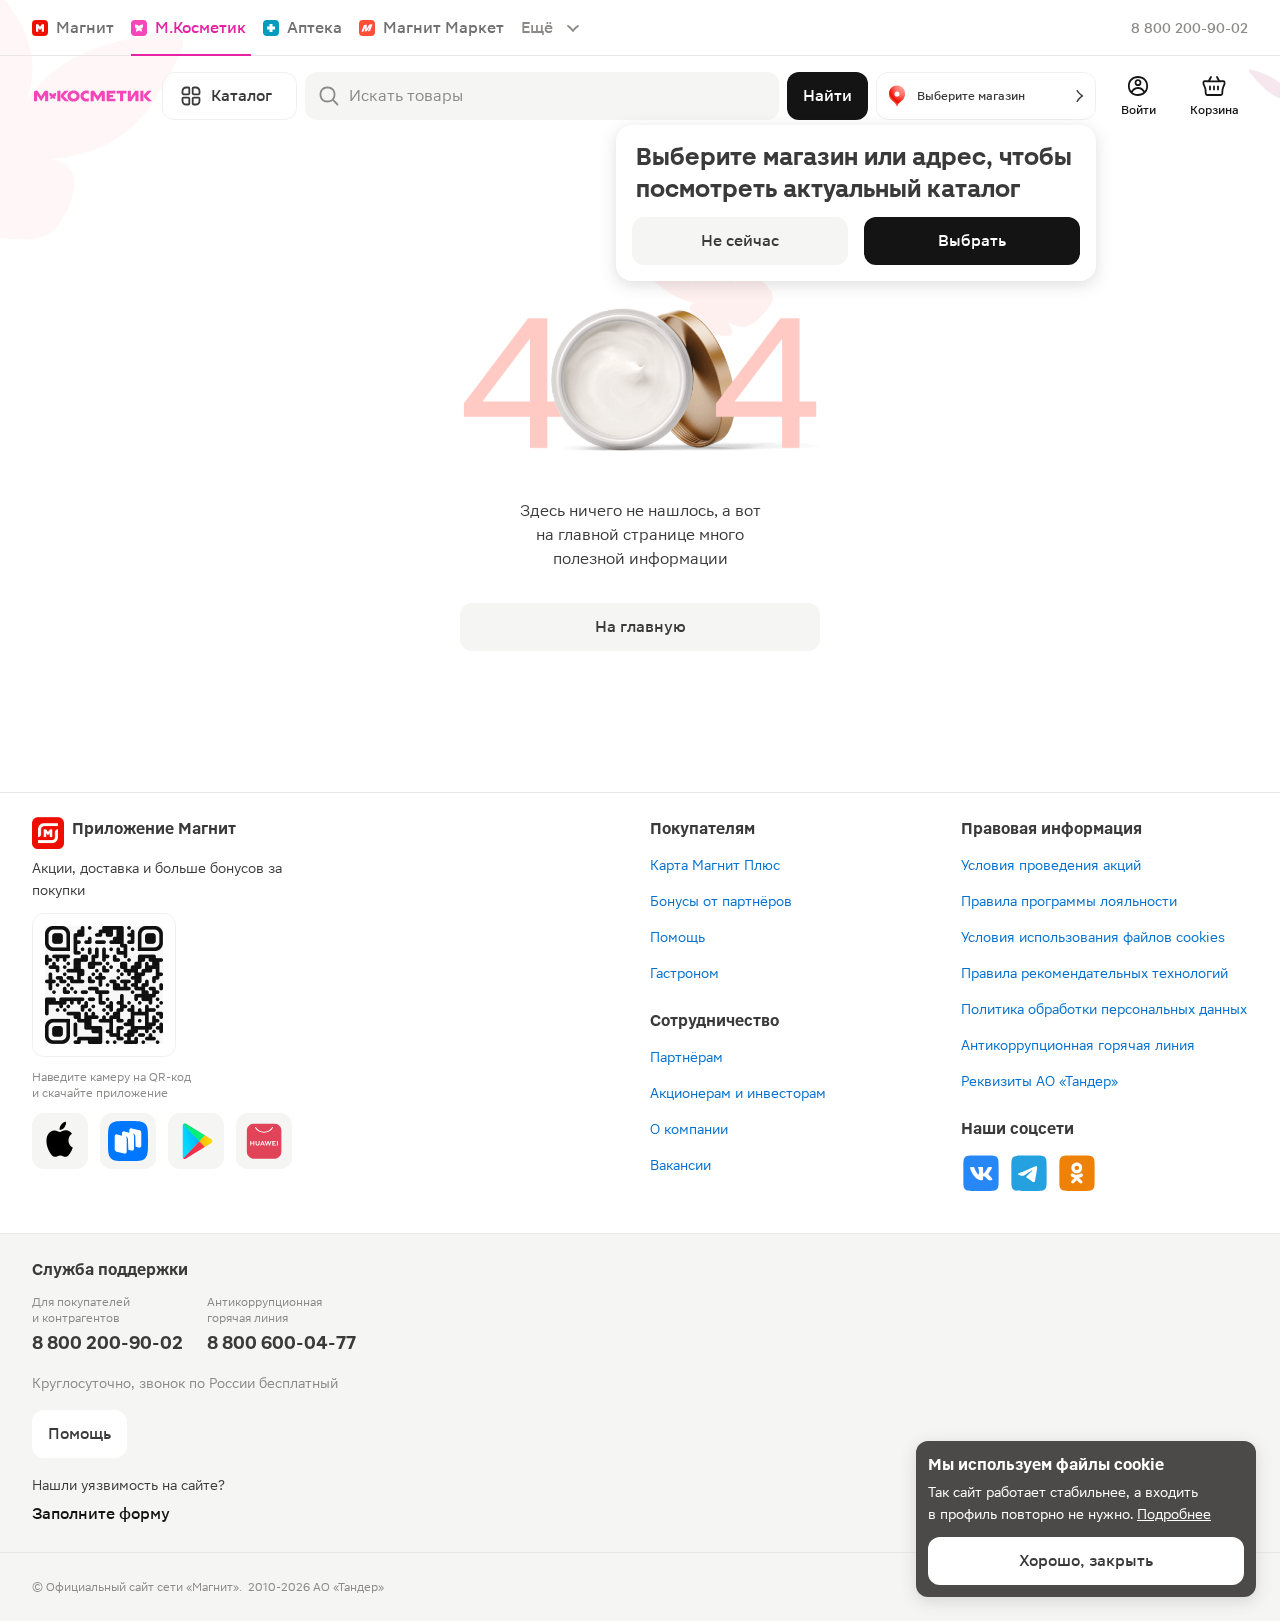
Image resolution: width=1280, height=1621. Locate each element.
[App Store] (60, 1141)
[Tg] (1029, 1173)
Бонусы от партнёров (721, 901)
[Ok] (1077, 1173)
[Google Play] (196, 1141)
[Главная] (93, 96)
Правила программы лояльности (1069, 901)
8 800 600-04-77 (281, 1342)
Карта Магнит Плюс (715, 865)
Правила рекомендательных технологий (1094, 973)
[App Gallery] (264, 1141)
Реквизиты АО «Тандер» (1039, 1081)
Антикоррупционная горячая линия (1078, 1045)
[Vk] (981, 1173)
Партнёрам (686, 1057)
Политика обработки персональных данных (1104, 1009)
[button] (986, 96)
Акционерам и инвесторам (738, 1093)
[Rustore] (128, 1141)
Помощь (677, 937)
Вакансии (680, 1165)
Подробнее (1174, 1514)
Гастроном (684, 973)
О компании (689, 1129)
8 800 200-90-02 (1189, 28)
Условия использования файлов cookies (1093, 937)
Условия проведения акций (1051, 865)
